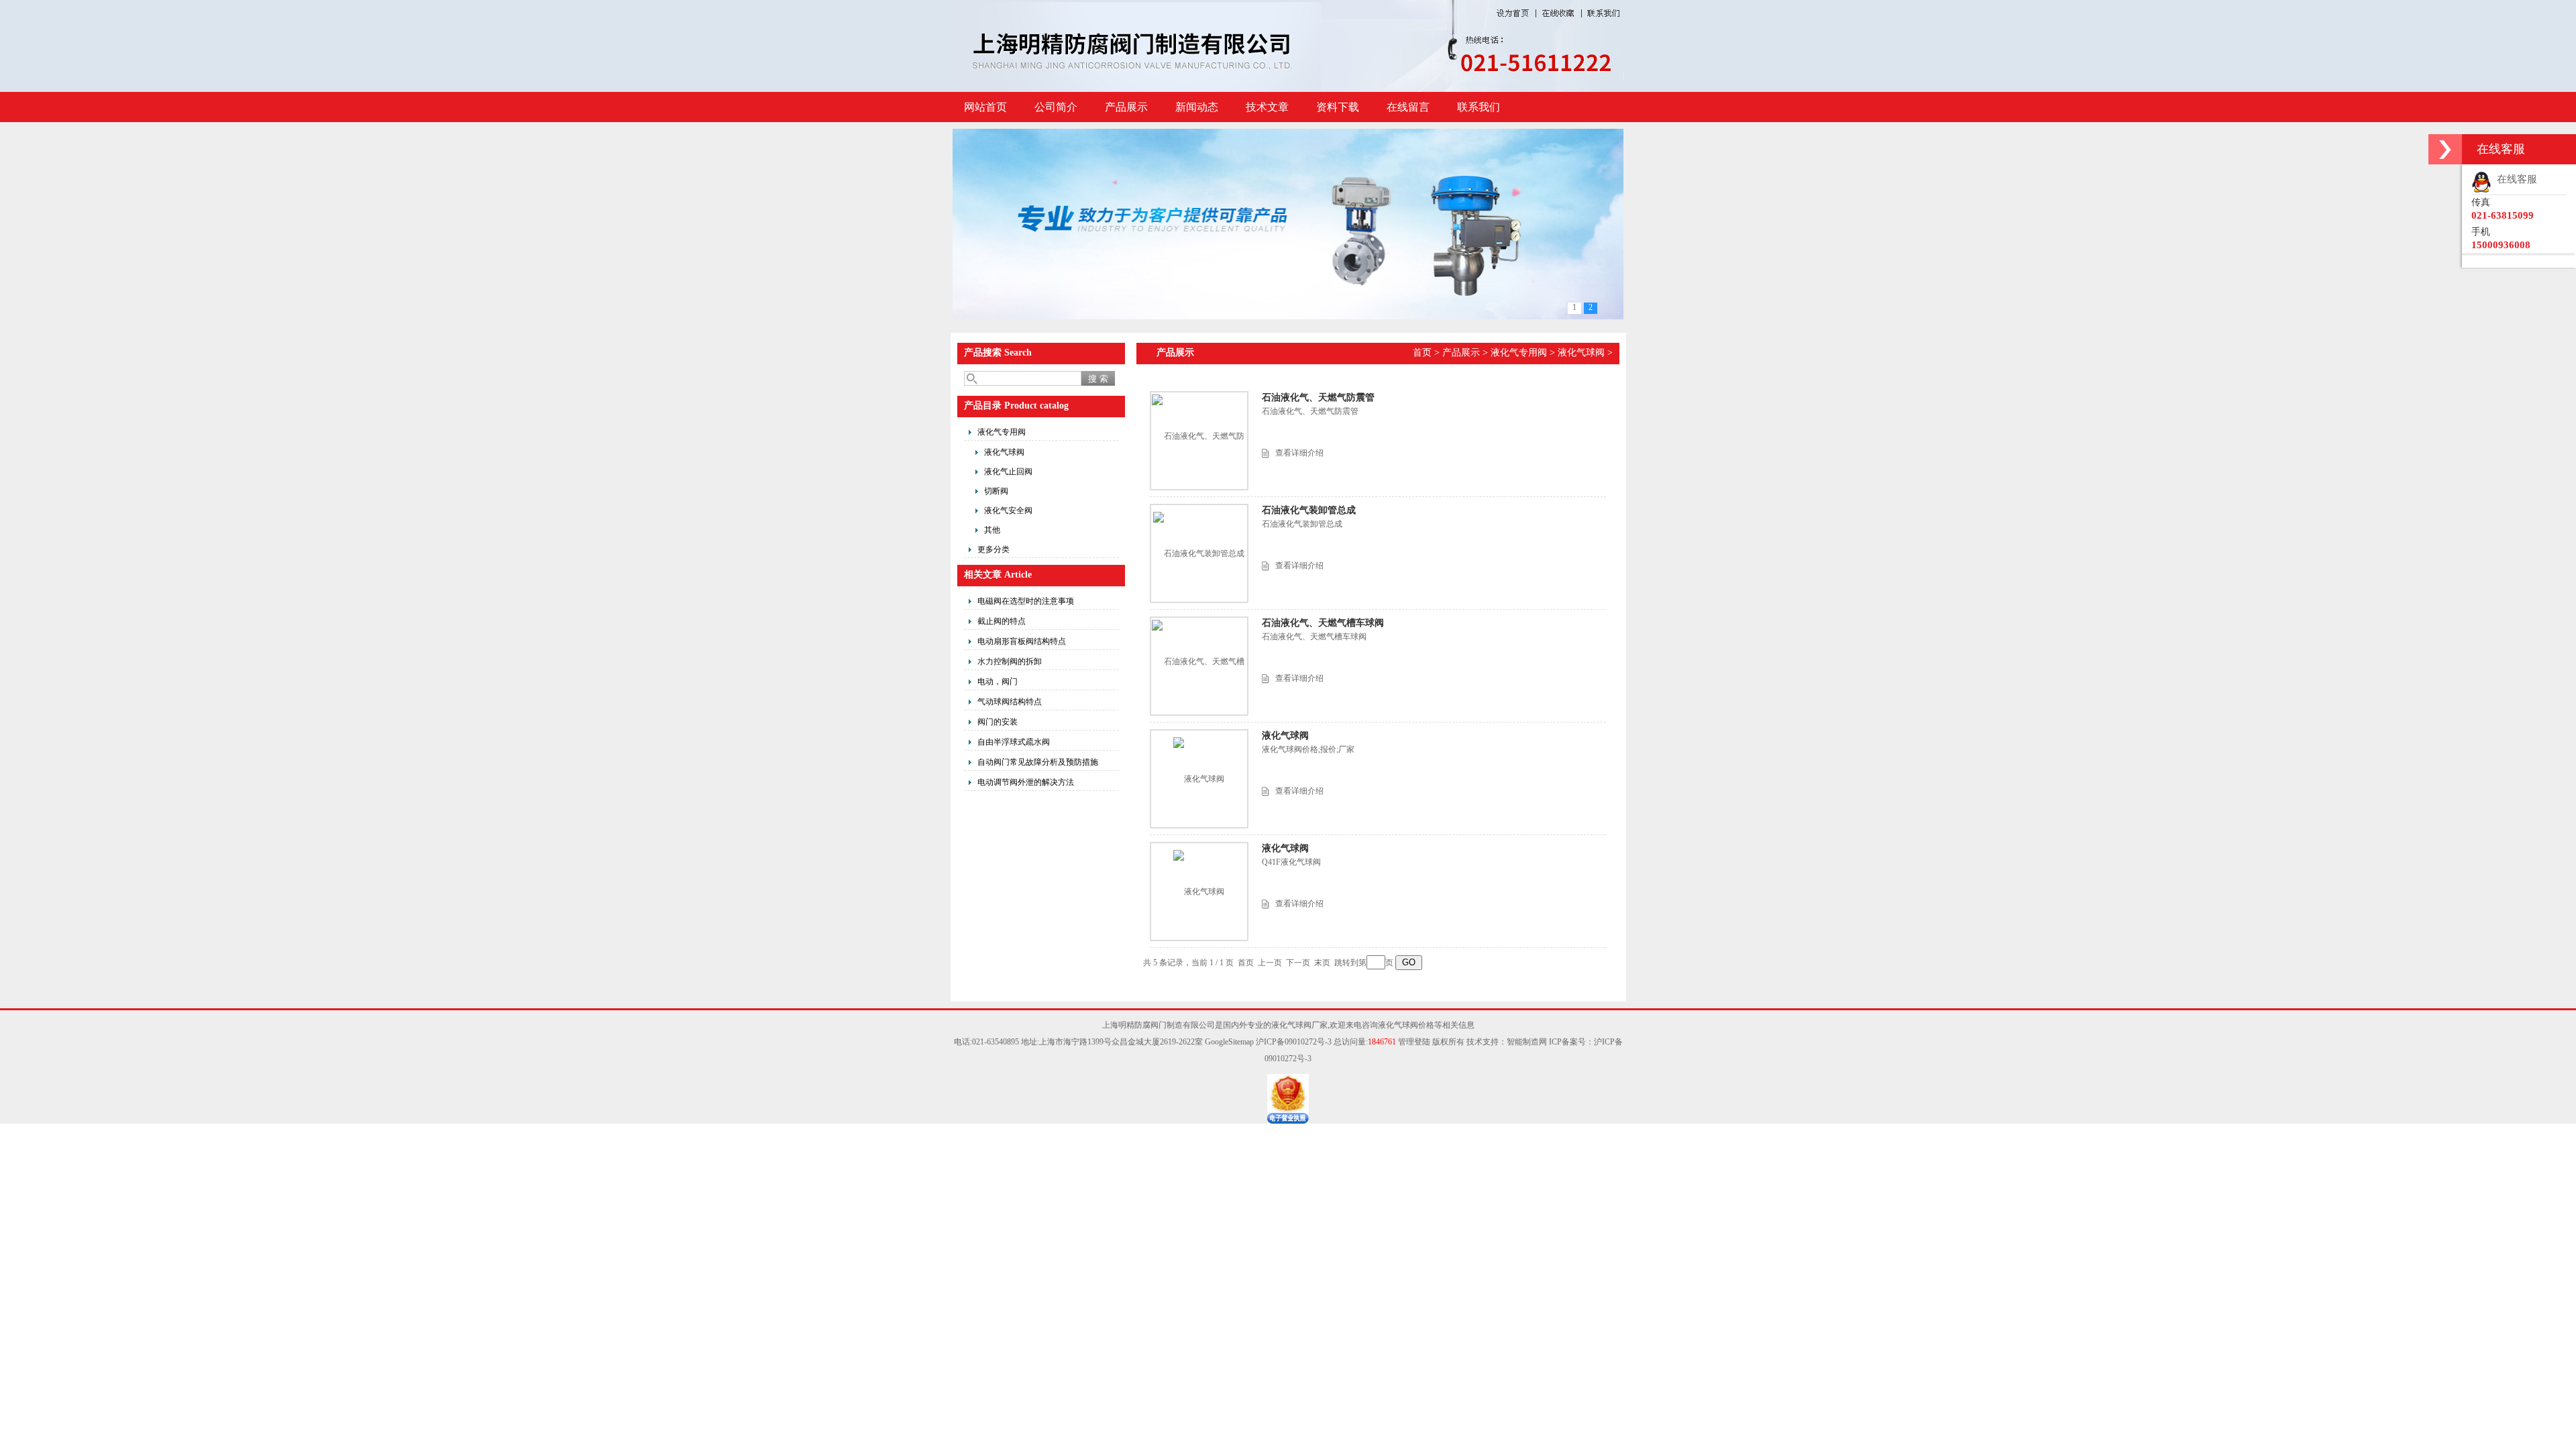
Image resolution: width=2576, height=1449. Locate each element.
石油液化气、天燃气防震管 (1318, 397)
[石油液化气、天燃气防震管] (1199, 440)
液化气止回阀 (1008, 472)
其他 (992, 530)
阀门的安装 (998, 722)
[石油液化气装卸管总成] (1199, 553)
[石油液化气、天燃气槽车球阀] (1199, 665)
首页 (1422, 353)
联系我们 (1479, 107)
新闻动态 (1197, 107)
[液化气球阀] (1199, 779)
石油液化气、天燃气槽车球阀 (1323, 623)
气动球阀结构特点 (1010, 702)
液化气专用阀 (1002, 432)
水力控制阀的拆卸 (1010, 661)
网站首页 (985, 107)
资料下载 (1338, 107)
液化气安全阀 (1008, 511)
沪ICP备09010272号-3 (1294, 1042)
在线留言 (1408, 107)
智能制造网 (1527, 1042)
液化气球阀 (1004, 452)
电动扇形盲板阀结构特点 (1022, 641)
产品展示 (1126, 107)
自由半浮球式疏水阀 (1014, 742)
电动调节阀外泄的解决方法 (1026, 782)
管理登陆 (1414, 1042)
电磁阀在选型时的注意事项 (1026, 601)
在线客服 (2514, 179)
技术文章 (1267, 107)
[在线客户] (2445, 149)
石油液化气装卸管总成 (1309, 510)
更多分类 (994, 549)
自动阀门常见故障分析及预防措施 (1038, 762)
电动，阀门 (998, 682)
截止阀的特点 (1002, 621)
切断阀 (996, 491)
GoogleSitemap (1229, 1042)
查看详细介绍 (1299, 453)
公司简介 (1056, 107)
